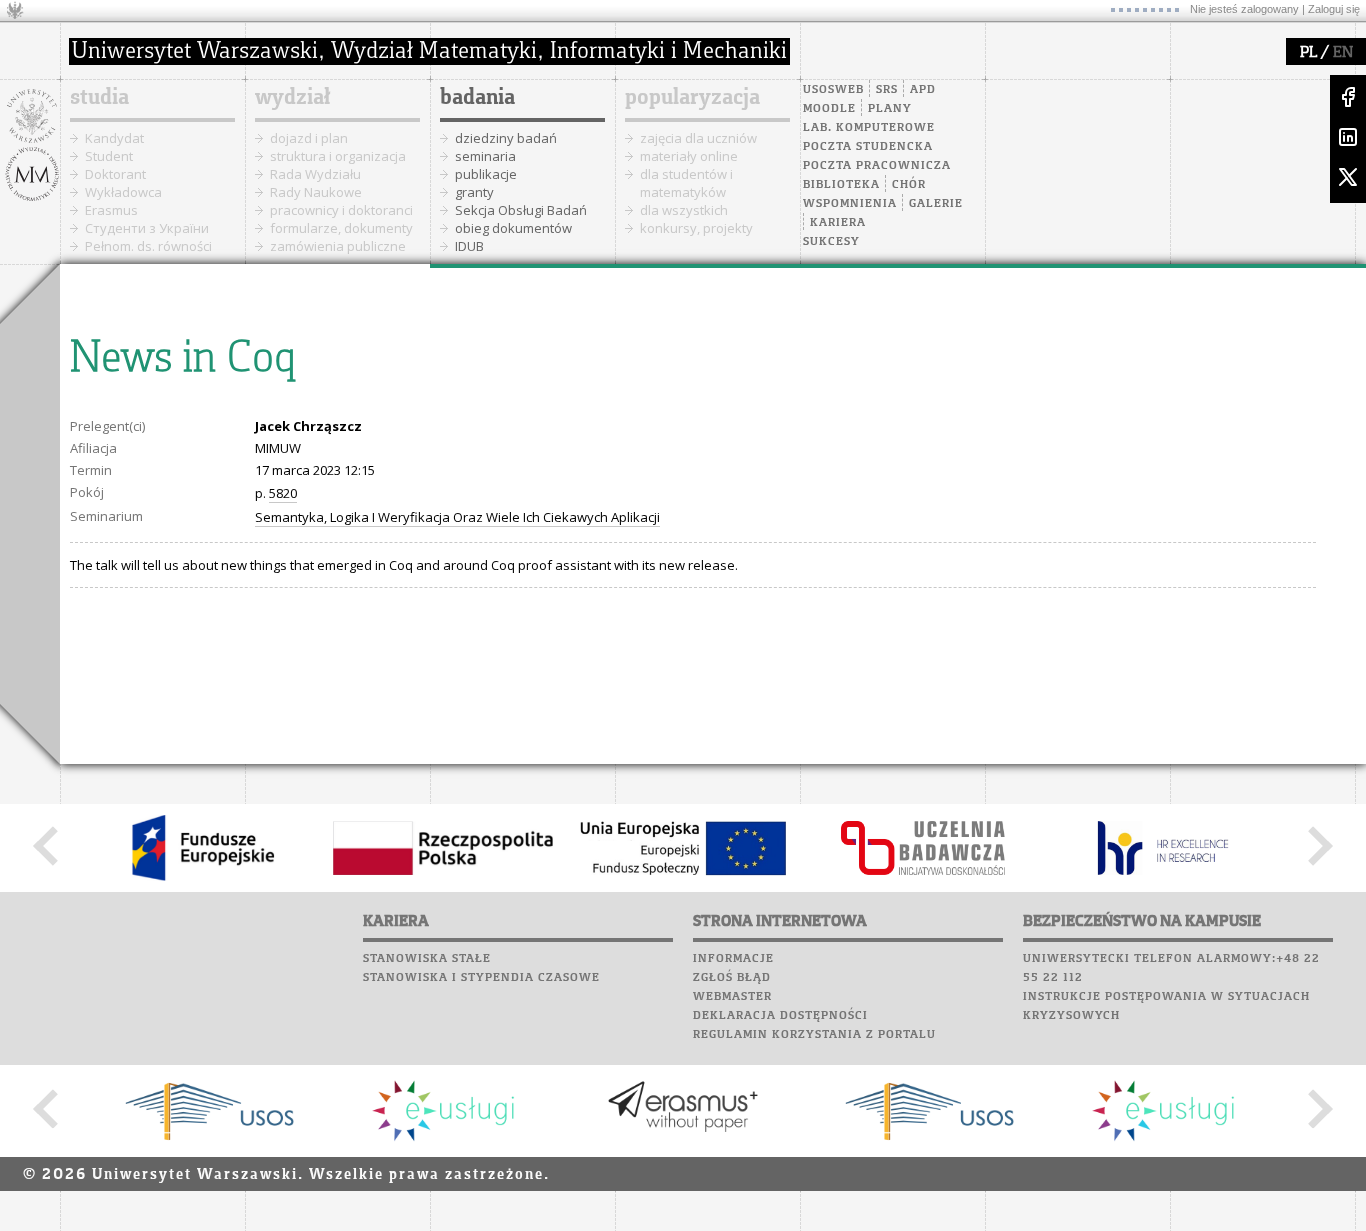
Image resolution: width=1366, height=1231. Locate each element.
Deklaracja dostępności (780, 1016)
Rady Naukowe (316, 192)
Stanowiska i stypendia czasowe (481, 978)
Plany (890, 109)
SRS (887, 90)
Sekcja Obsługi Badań (521, 210)
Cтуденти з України (147, 228)
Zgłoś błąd (732, 978)
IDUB (469, 246)
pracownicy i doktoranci (341, 210)
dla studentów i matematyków (686, 183)
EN (1343, 53)
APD (923, 90)
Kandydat (114, 138)
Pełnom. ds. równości (148, 246)
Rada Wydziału (315, 174)
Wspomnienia (850, 204)
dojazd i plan (309, 138)
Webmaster (732, 997)
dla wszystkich (684, 210)
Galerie (936, 204)
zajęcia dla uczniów (698, 138)
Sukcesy (831, 242)
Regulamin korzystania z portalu (814, 1035)
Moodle (829, 109)
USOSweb (833, 90)
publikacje (486, 174)
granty (474, 192)
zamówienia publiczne (338, 246)
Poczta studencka (868, 147)
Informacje (733, 959)
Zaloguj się (1334, 9)
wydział (292, 98)
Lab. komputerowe (869, 128)
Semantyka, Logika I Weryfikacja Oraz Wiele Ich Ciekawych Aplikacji (457, 517)
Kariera (838, 223)
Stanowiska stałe (427, 959)
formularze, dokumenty (341, 228)
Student (109, 156)
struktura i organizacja (338, 156)
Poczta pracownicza (877, 166)
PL (1308, 53)
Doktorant (115, 174)
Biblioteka (841, 185)
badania (477, 98)
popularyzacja (692, 98)
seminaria (485, 156)
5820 (283, 493)
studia (99, 98)
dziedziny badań (506, 138)
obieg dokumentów (513, 228)
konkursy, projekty (696, 228)
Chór (909, 185)
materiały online (689, 156)
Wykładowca (123, 192)
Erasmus (111, 210)
